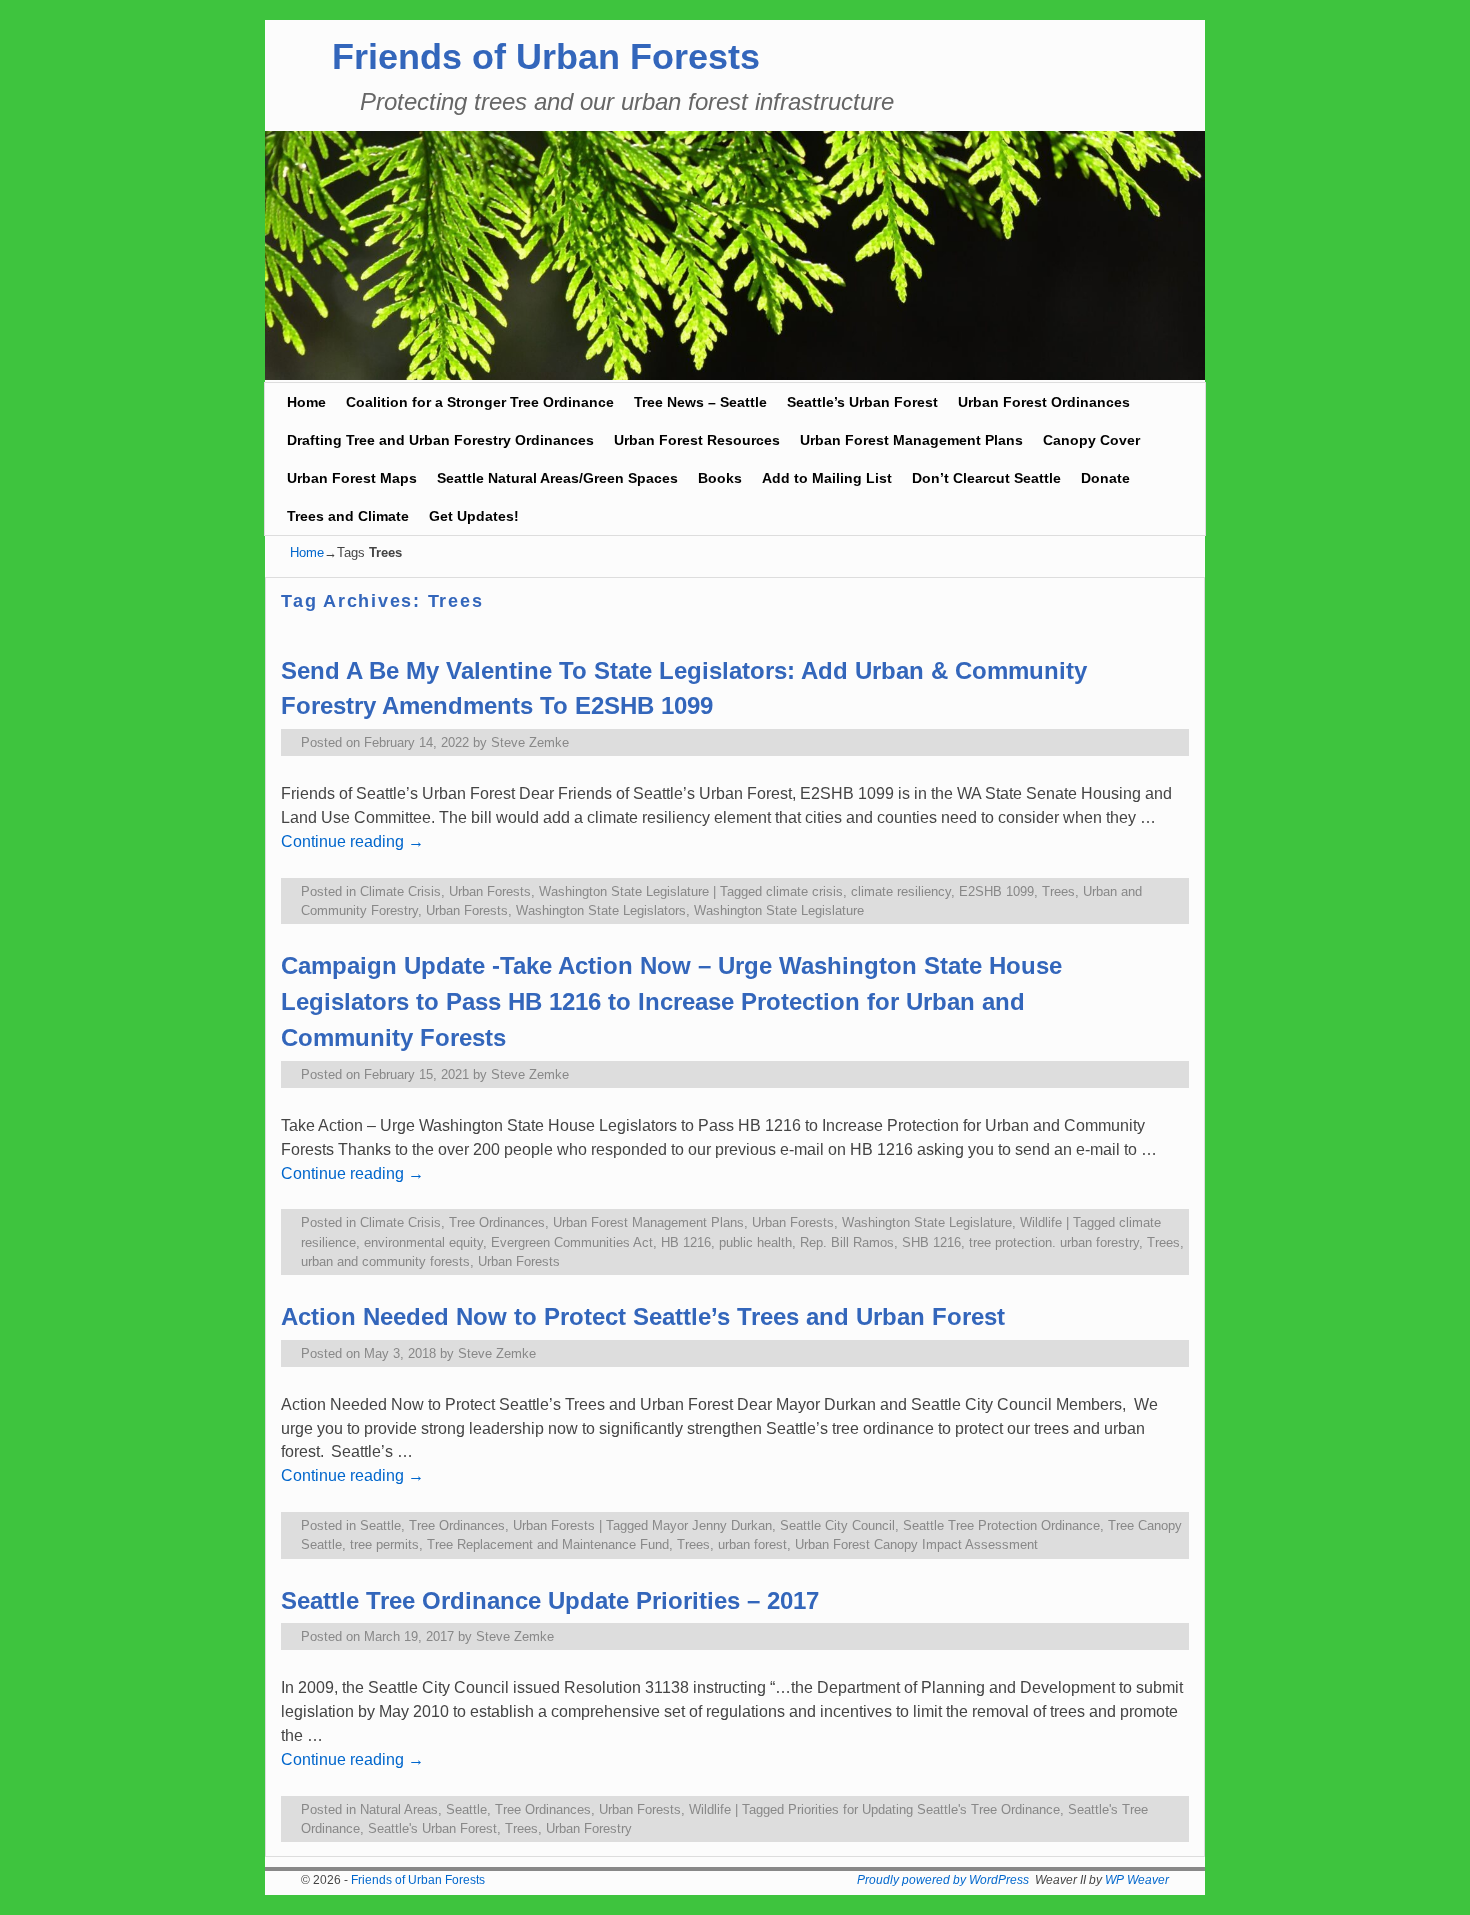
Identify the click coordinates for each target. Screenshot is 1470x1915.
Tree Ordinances (497, 1222)
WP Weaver (1137, 1880)
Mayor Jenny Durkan (712, 1525)
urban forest (752, 1544)
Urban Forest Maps (352, 478)
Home (306, 402)
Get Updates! (474, 516)
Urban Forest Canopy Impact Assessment (916, 1544)
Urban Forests (490, 891)
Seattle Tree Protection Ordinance (1001, 1525)
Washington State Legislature (624, 891)
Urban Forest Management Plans (911, 440)
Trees (1058, 891)
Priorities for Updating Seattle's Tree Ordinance (924, 1809)
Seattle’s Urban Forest (862, 402)
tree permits (384, 1544)
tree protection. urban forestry (1054, 1242)
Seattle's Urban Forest (432, 1828)
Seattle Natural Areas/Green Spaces (557, 478)
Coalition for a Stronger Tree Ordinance (480, 402)
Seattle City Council (837, 1525)
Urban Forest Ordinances (1044, 402)
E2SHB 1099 (996, 891)
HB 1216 (686, 1242)
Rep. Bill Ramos (847, 1242)
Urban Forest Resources (697, 440)
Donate (1105, 478)
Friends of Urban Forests (546, 56)
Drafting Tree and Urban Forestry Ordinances (440, 440)
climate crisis (804, 891)
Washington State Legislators (601, 910)
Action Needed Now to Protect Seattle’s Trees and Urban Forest (643, 1316)
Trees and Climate (348, 516)
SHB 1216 (931, 1242)
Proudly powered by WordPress (943, 1880)
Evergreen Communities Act (572, 1242)
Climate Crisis (400, 891)
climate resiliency (901, 891)
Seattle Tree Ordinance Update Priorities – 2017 (550, 1600)
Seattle (380, 1525)
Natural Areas (399, 1809)
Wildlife (1041, 1222)
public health (755, 1242)
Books (720, 478)
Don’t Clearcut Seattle (986, 478)
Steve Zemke (530, 742)
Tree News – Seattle (700, 402)
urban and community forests (385, 1261)
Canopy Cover (1091, 440)
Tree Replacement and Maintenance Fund (548, 1544)
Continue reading (352, 841)
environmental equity (423, 1242)
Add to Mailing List (827, 478)
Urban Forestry (589, 1828)
